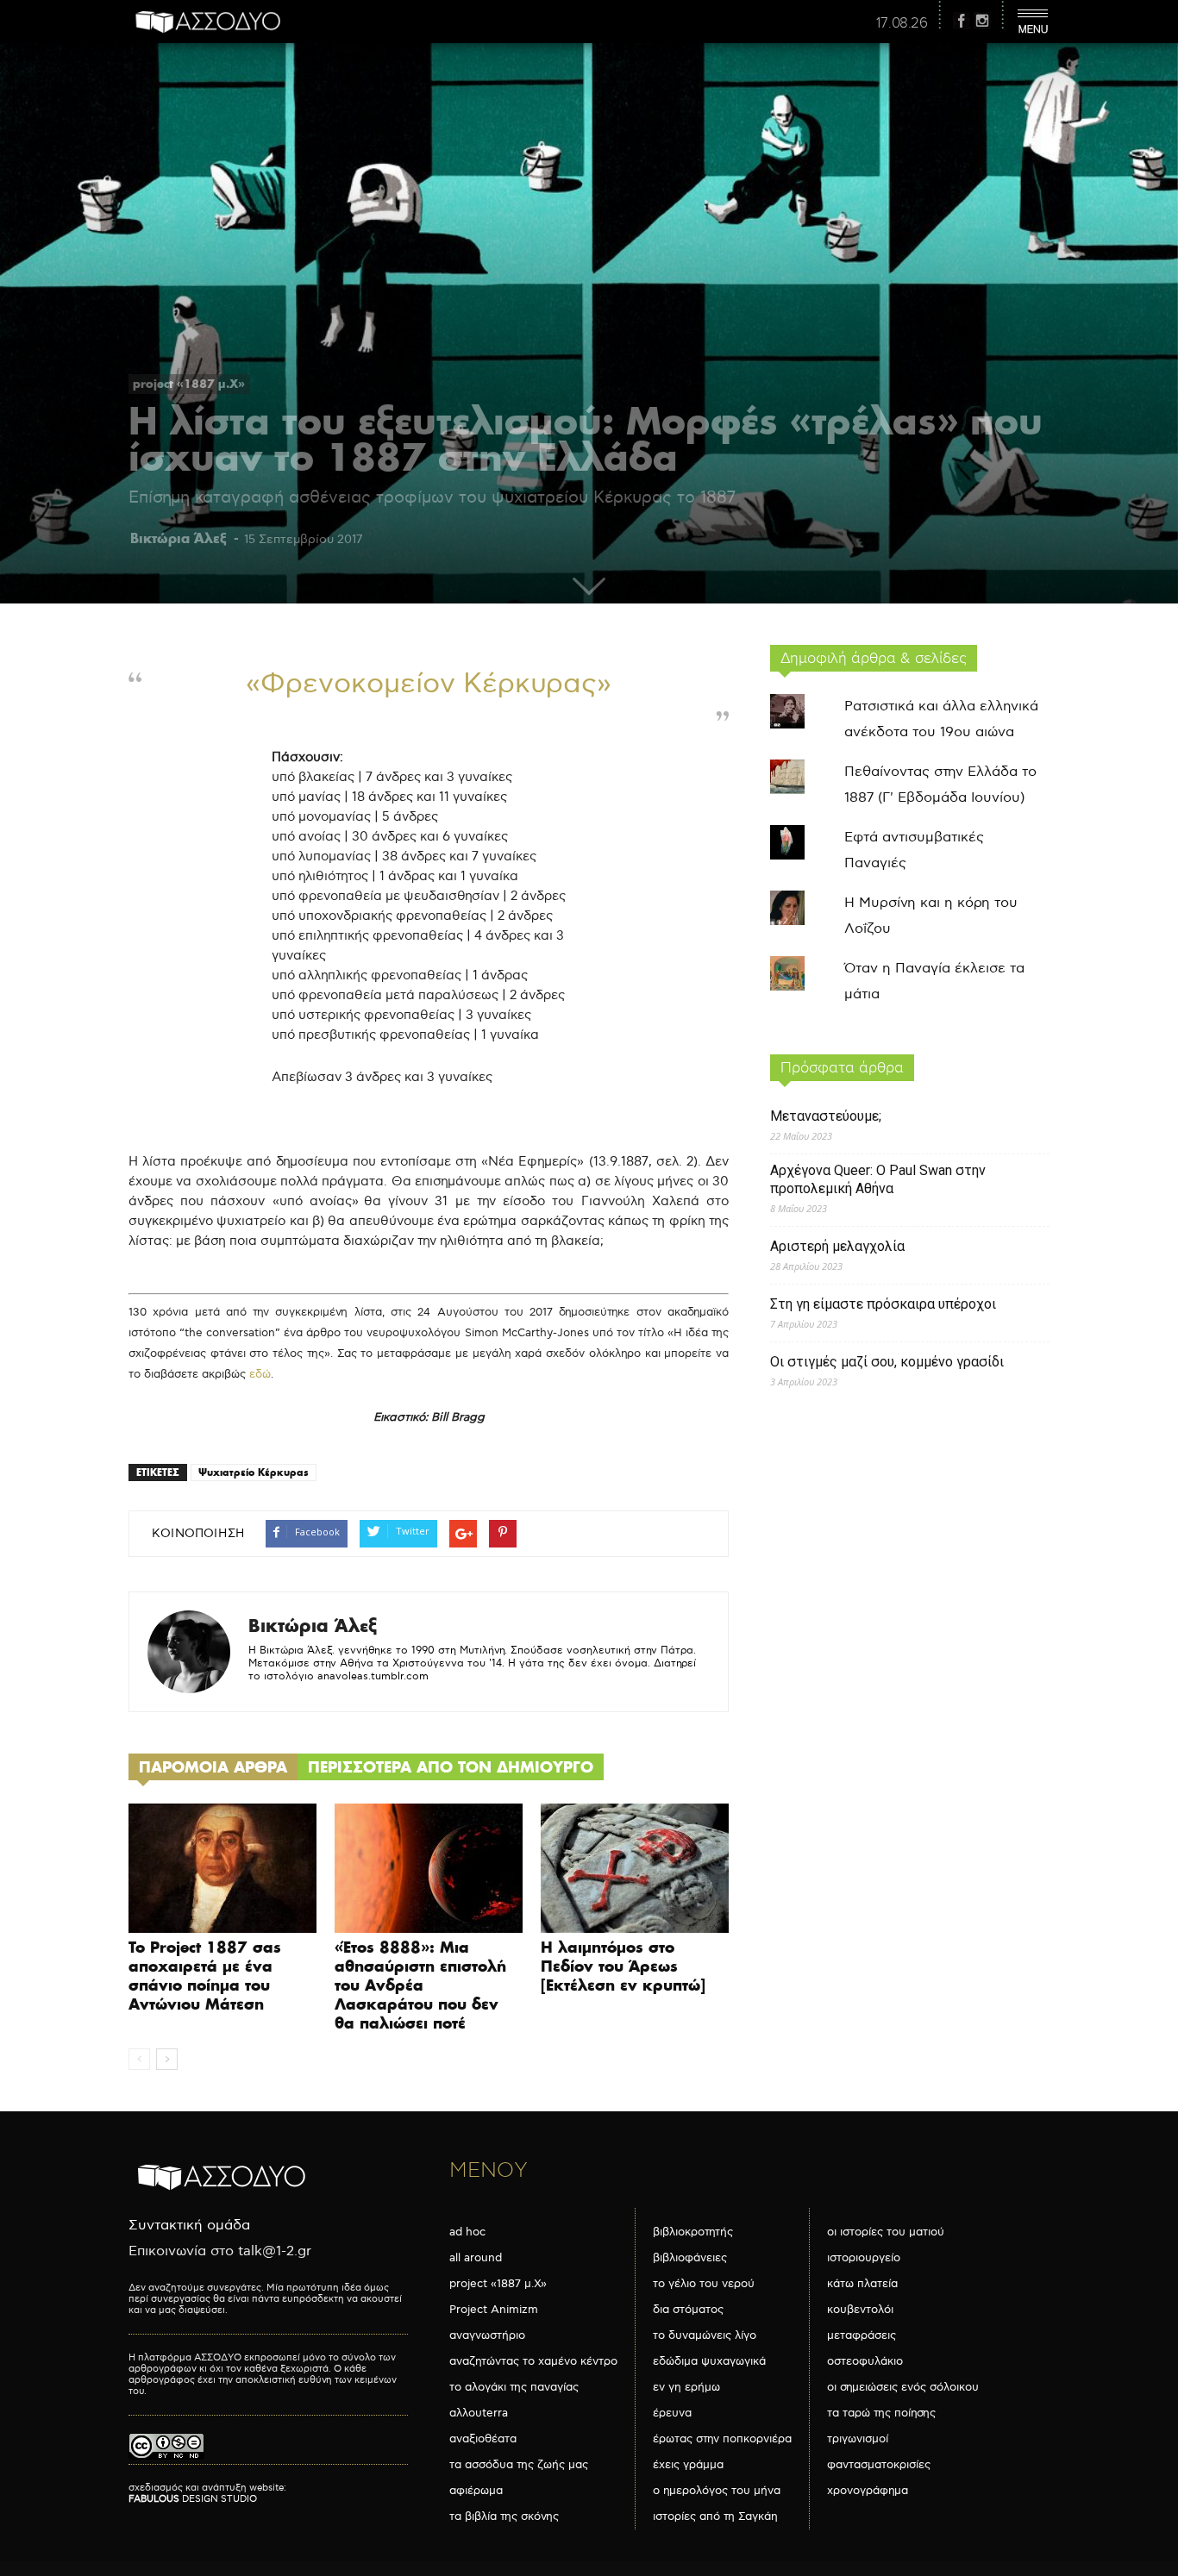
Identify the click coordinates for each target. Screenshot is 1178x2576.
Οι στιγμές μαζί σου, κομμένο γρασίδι (887, 1362)
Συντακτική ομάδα (189, 2226)
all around (476, 2258)
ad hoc (467, 2232)
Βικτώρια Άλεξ (179, 538)
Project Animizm (494, 2310)
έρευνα (672, 2413)
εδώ (260, 1374)
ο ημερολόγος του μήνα (717, 2491)
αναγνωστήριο (487, 2335)
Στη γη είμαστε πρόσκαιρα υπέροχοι (883, 1304)
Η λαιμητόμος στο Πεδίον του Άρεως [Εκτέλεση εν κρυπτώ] (623, 1966)
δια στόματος (688, 2310)
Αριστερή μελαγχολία (837, 1246)
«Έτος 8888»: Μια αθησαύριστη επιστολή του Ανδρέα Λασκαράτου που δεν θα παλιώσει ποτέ (420, 1985)
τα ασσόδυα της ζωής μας (519, 2465)
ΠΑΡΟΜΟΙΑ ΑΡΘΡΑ (213, 1767)
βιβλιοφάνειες (690, 2258)
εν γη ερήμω (686, 2387)
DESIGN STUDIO (193, 2499)
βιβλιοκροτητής (693, 2232)
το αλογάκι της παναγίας (514, 2387)
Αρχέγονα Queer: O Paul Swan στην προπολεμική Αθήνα (878, 1179)
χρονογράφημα (868, 2491)
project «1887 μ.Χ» (189, 384)
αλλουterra (479, 2413)
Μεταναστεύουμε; (826, 1116)
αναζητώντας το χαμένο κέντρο (533, 2361)
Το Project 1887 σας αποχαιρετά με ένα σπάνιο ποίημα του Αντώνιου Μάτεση (205, 1976)
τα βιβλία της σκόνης (504, 2517)
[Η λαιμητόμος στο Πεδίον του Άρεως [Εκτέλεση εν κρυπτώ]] (635, 1868)
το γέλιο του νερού (704, 2284)
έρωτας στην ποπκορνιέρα (722, 2439)
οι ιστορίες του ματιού (886, 2232)
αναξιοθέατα (483, 2439)
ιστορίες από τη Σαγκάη (715, 2517)
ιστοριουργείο (864, 2258)
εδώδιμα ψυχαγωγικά (709, 2361)
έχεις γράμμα (688, 2465)
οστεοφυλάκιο (865, 2361)
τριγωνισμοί (858, 2439)
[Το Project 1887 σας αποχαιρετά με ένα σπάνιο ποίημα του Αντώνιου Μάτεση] (222, 1868)
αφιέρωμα (476, 2491)
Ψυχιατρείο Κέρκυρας (254, 1472)
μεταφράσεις (862, 2335)
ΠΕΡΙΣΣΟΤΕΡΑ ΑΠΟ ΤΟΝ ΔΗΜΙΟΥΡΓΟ (451, 1767)
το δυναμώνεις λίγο (705, 2335)
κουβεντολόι (860, 2310)
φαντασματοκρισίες (879, 2465)
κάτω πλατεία (862, 2284)
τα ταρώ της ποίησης (881, 2413)
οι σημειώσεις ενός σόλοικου (903, 2387)
